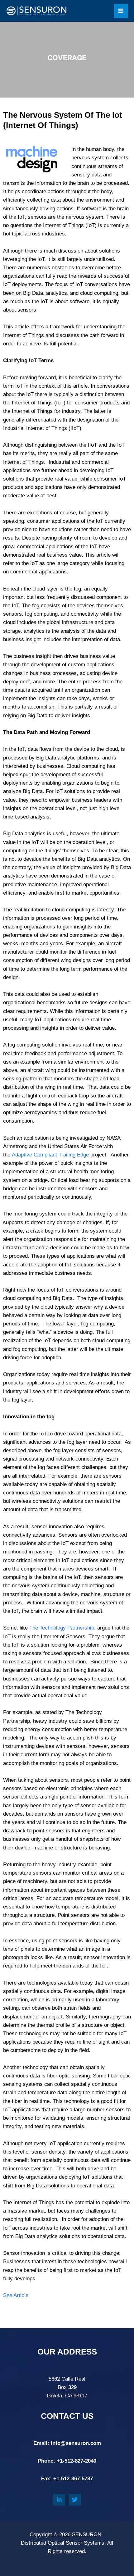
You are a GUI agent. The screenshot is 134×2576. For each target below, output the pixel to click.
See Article (16, 2295)
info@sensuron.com (76, 2443)
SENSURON (87, 2535)
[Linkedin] (59, 2500)
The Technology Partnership (62, 1628)
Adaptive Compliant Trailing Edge (50, 1155)
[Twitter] (75, 2500)
